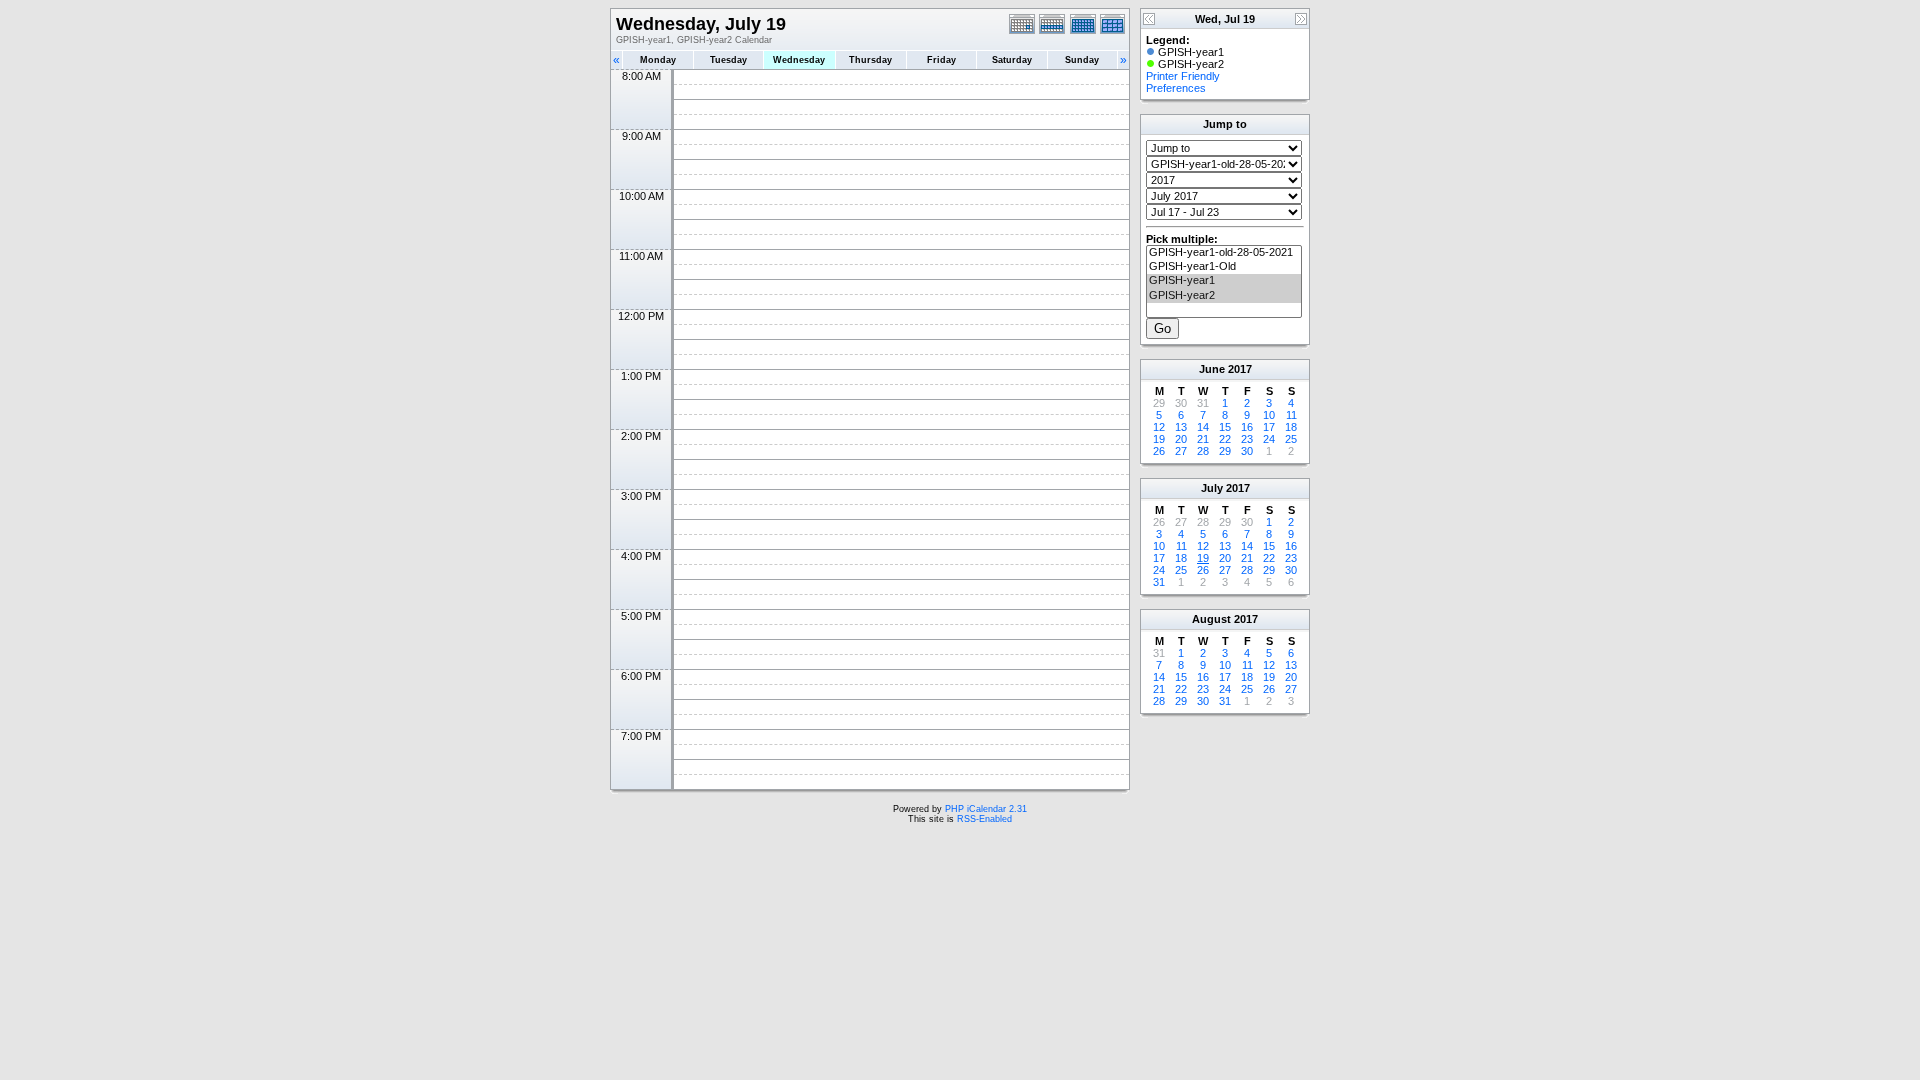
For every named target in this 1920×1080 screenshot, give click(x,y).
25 (1291, 439)
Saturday (1012, 60)
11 (1291, 415)
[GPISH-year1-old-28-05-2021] (1224, 253)
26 (1159, 451)
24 (1269, 439)
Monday (658, 60)
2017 (1240, 369)
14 (1203, 427)
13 (1181, 427)
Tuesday (728, 60)
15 (1225, 427)
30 (1247, 451)
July (1212, 488)
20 (1181, 439)
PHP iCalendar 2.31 (986, 809)
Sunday (1082, 60)
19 (1159, 439)
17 (1269, 427)
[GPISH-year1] (1224, 281)
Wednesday (799, 60)
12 (1159, 427)
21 (1203, 439)
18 (1291, 427)
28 (1203, 451)
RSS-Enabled (984, 819)
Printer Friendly (1183, 76)
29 (1225, 451)
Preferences (1176, 88)
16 (1247, 427)
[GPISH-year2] (1224, 296)
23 (1247, 439)
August (1211, 619)
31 (1159, 582)
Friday (941, 60)
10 (1269, 415)
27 (1181, 451)
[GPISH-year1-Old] (1224, 267)
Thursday (870, 60)
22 (1225, 439)
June (1212, 369)
